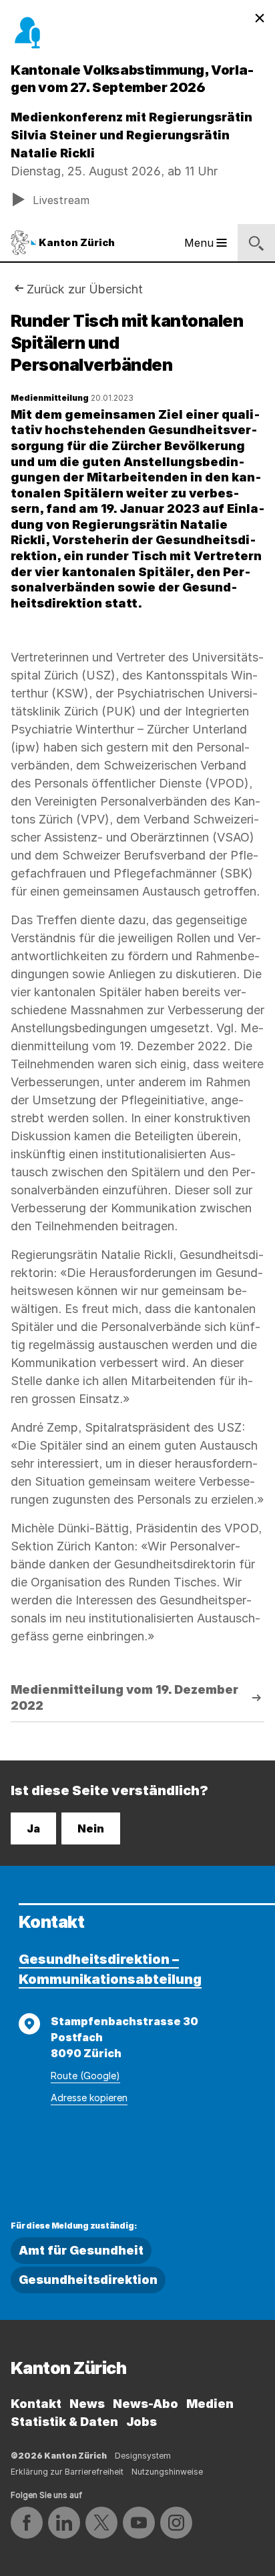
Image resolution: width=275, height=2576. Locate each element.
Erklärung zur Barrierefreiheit (67, 2472)
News (87, 2404)
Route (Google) (85, 2076)
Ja (33, 1828)
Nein (91, 1828)
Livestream (61, 200)
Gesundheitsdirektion (88, 2280)
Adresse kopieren (89, 2098)
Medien (210, 2404)
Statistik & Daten (64, 2422)
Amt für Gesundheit (81, 2250)
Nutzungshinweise (167, 2472)
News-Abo (146, 2404)
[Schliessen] (260, 19)
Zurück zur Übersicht (85, 289)
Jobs (142, 2422)
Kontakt (36, 2404)
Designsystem (143, 2456)
